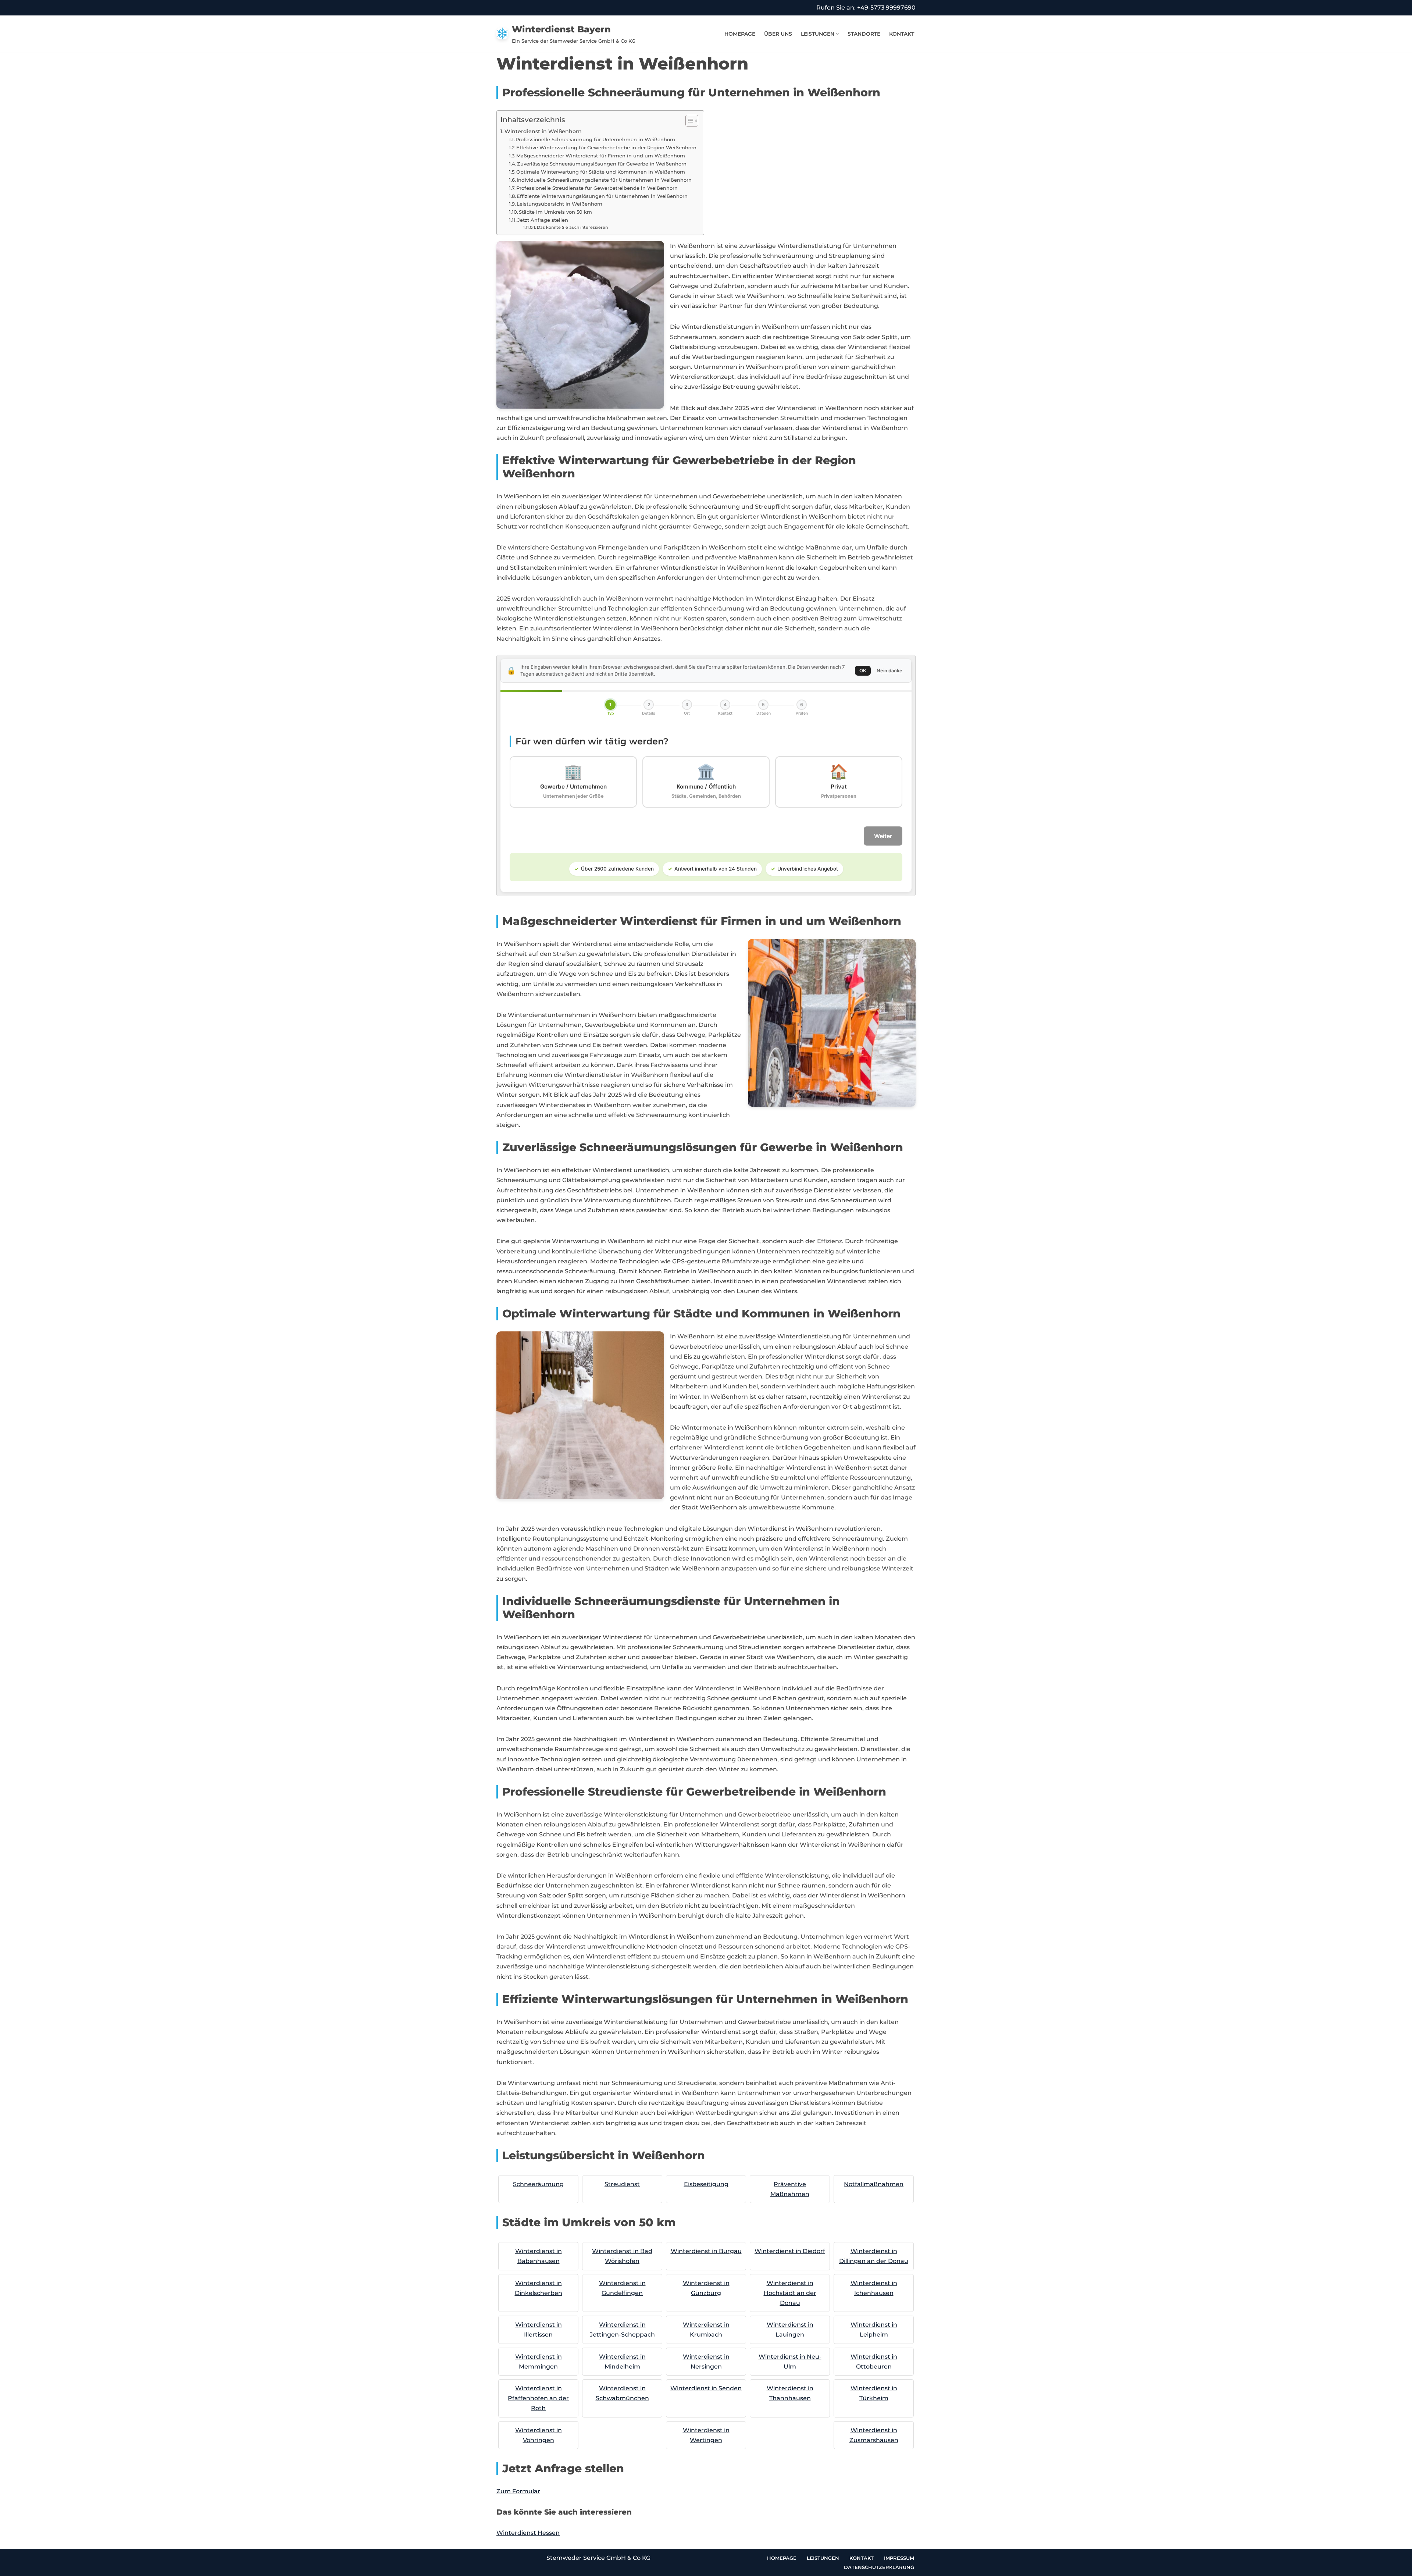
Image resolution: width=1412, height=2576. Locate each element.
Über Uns (778, 34)
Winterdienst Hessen (528, 2533)
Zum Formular (518, 2491)
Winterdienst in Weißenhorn (543, 131)
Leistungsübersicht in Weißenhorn (559, 204)
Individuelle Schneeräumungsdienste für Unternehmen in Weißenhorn (604, 180)
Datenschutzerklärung (879, 2567)
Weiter (883, 836)
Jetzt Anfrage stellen (543, 220)
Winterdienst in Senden (706, 2388)
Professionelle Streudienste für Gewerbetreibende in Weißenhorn (597, 188)
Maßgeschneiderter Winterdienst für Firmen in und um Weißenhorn (601, 156)
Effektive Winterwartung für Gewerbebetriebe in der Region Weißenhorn (606, 147)
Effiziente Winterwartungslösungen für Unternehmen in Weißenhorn (602, 196)
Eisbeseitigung (706, 2184)
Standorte (864, 34)
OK (863, 670)
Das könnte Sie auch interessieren (572, 227)
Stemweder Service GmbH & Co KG (598, 2558)
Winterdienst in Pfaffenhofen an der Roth (538, 2398)
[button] (837, 34)
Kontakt (902, 34)
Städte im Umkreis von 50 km (555, 212)
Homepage (740, 34)
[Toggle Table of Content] (688, 121)
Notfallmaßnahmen (874, 2184)
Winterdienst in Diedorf (790, 2251)
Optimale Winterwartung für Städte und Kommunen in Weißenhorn (601, 172)
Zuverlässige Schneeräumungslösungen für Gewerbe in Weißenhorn (602, 164)
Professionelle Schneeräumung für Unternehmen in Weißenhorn (595, 139)
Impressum (899, 2558)
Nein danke (889, 670)
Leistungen (823, 2558)
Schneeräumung (538, 2184)
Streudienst (622, 2184)
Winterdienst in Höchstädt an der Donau (790, 2293)
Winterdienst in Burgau (706, 2251)
